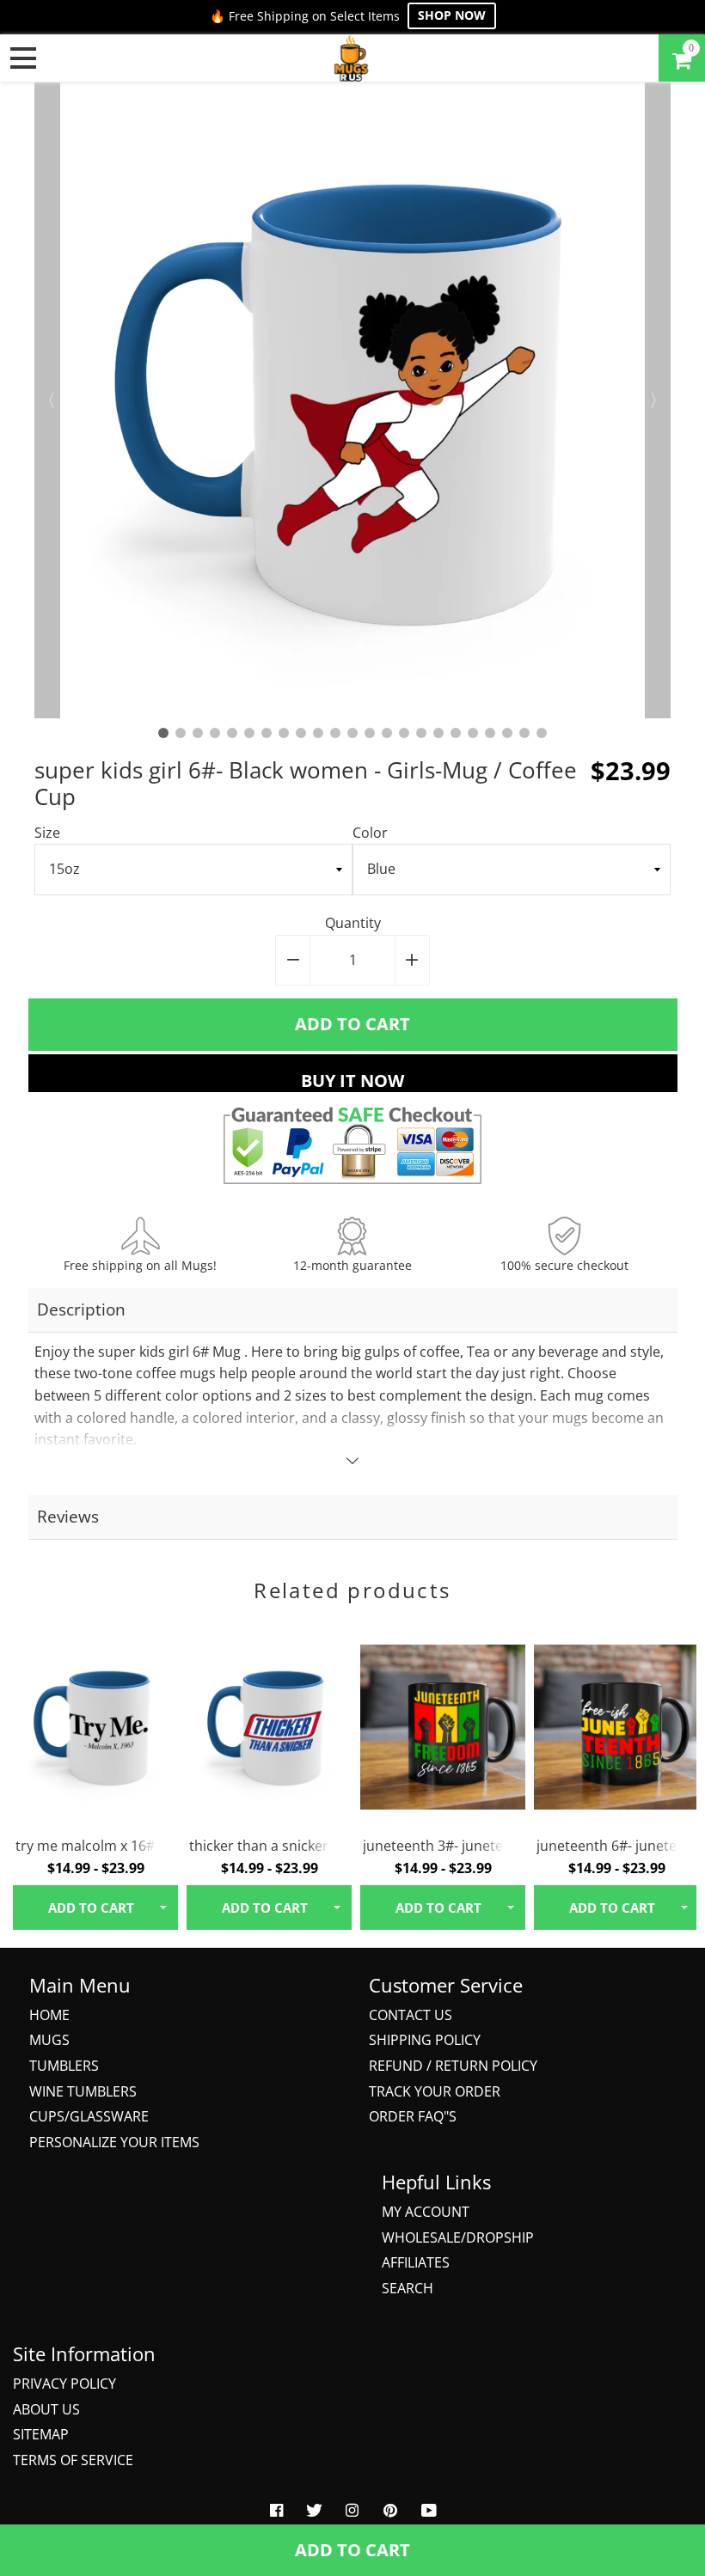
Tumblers (64, 2066)
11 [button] (335, 733)
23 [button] (542, 733)
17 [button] (438, 733)
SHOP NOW (452, 15)
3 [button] (198, 733)
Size (47, 833)
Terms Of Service (73, 2460)
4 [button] (215, 733)
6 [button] (249, 733)
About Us (46, 2409)
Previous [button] (47, 400)
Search (408, 2288)
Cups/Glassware (89, 2116)
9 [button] (301, 733)
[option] (352, 400)
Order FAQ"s (413, 2116)
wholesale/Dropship (458, 2237)
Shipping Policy (425, 2040)
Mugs (49, 2040)
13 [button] (370, 733)
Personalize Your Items (114, 2142)
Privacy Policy (64, 2384)
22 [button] (524, 733)
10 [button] (318, 733)
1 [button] (163, 733)
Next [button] (658, 400)
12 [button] (352, 733)
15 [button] (404, 733)
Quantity (353, 923)
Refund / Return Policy (453, 2066)
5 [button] (232, 733)
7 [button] (267, 733)
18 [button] (456, 733)
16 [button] (421, 733)
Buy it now (352, 1080)
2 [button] (181, 733)
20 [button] (490, 733)
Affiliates (416, 2262)
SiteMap (41, 2434)
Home (49, 2015)
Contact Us (411, 2015)
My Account (426, 2212)
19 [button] (473, 733)
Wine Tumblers (83, 2091)
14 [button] (387, 733)
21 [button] (507, 733)
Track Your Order (435, 2091)
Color (370, 833)
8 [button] (284, 733)
